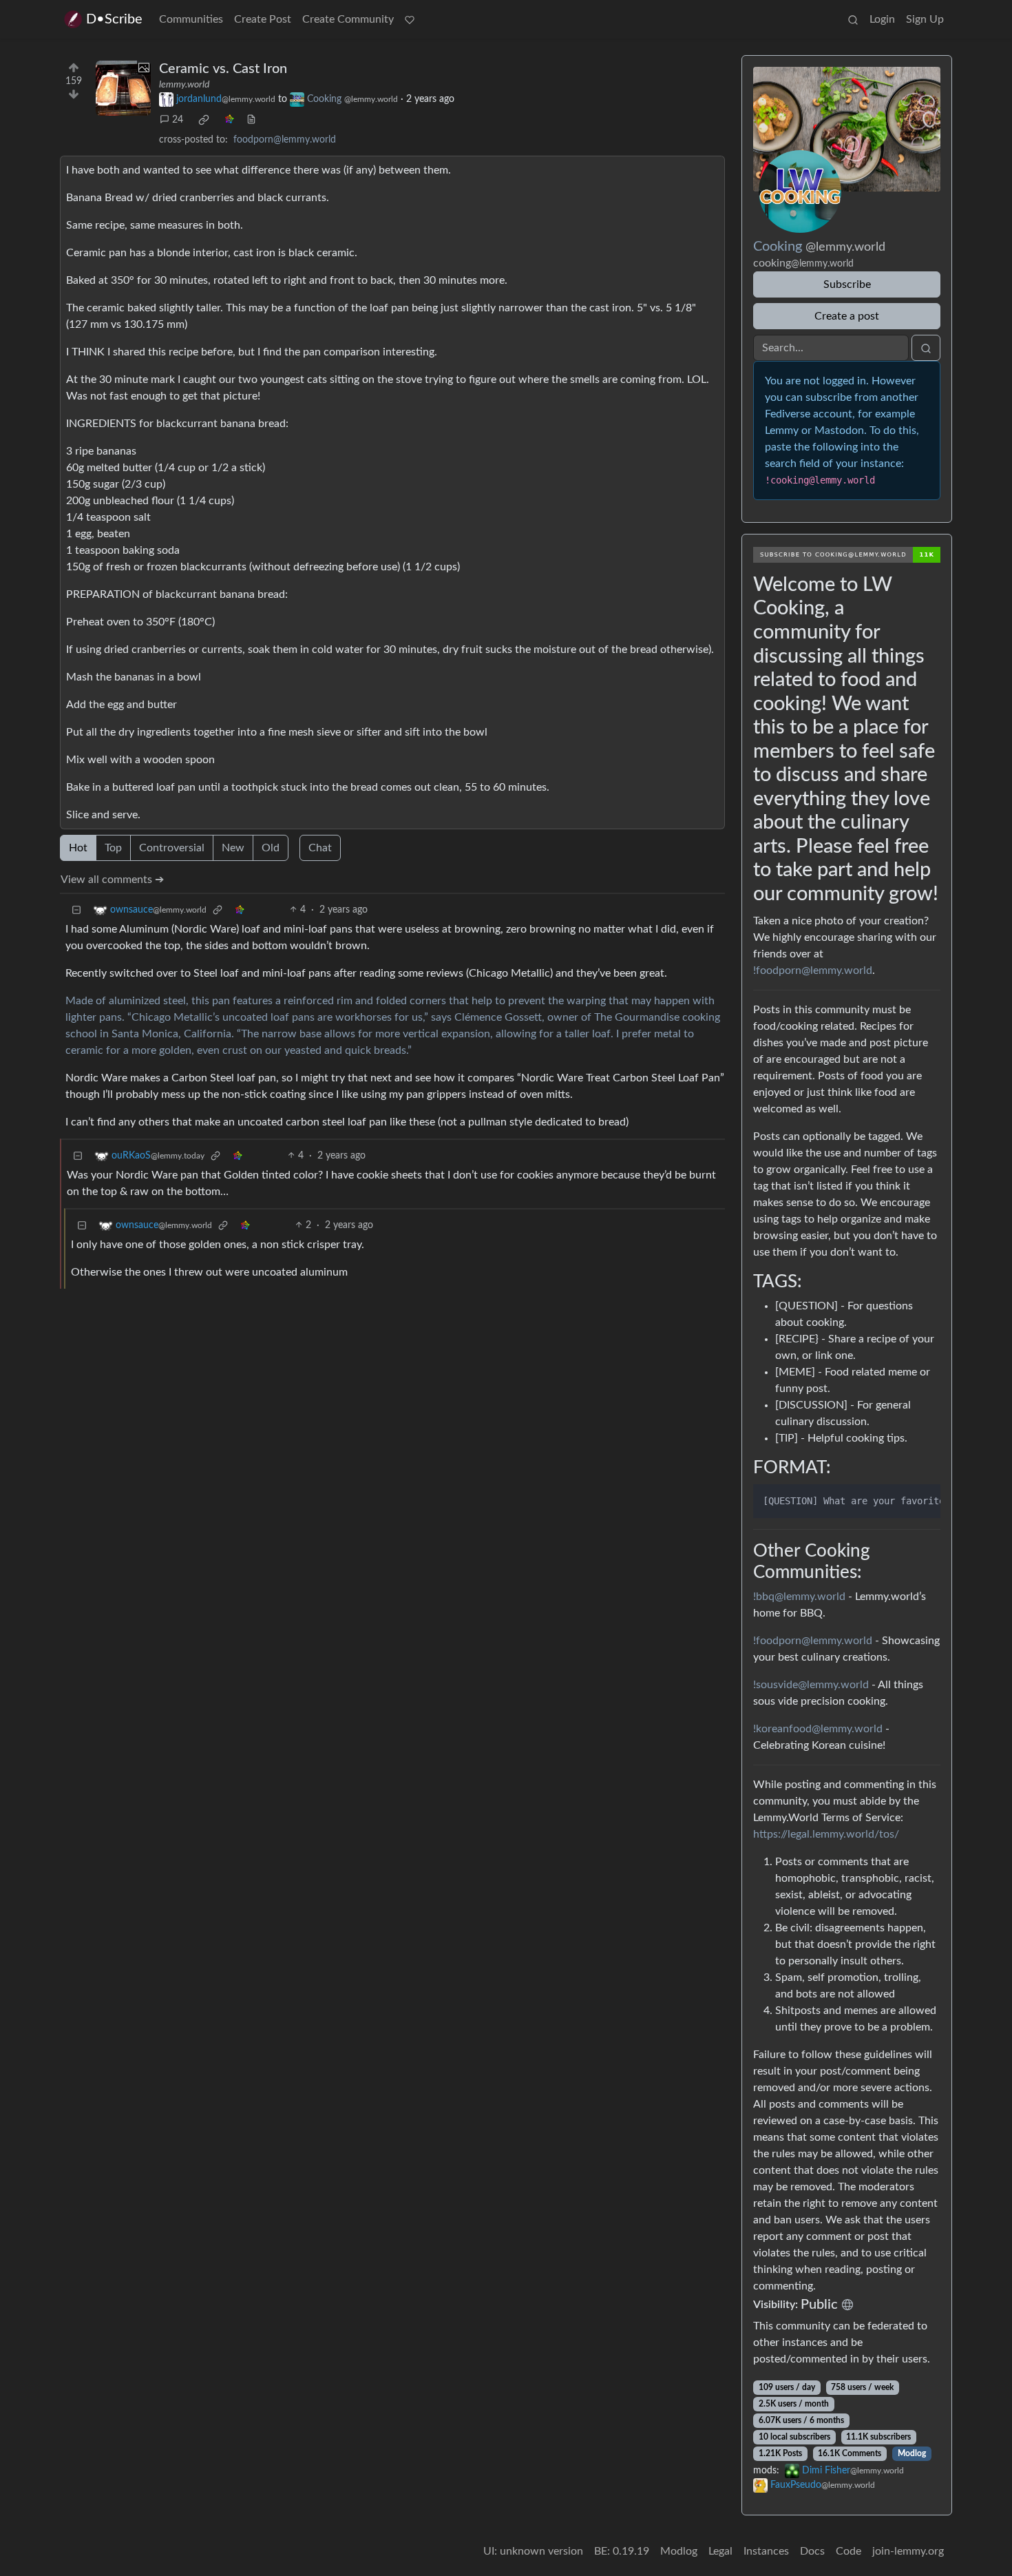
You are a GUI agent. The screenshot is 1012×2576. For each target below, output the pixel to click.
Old (271, 848)
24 (178, 120)
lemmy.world (184, 85)
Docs (812, 2551)
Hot (78, 848)
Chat (320, 848)
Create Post (263, 19)
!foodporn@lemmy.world (813, 970)
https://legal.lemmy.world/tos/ (826, 1834)
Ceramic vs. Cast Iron (223, 69)
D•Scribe (114, 19)
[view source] (251, 120)
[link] (204, 120)
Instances (766, 2551)
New (233, 848)
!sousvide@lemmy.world (811, 1685)
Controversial (172, 848)
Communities (191, 19)
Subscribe (847, 284)
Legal (720, 2551)
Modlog (912, 2453)
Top (113, 848)
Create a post (847, 316)
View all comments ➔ (112, 880)
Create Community (348, 19)
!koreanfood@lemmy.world (818, 1729)
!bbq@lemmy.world (799, 1597)
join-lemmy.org (908, 2551)
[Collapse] (76, 910)
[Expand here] (123, 88)
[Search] (853, 19)
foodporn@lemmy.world (285, 140)
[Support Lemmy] (410, 19)
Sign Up (925, 19)
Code (848, 2551)
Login (882, 19)
